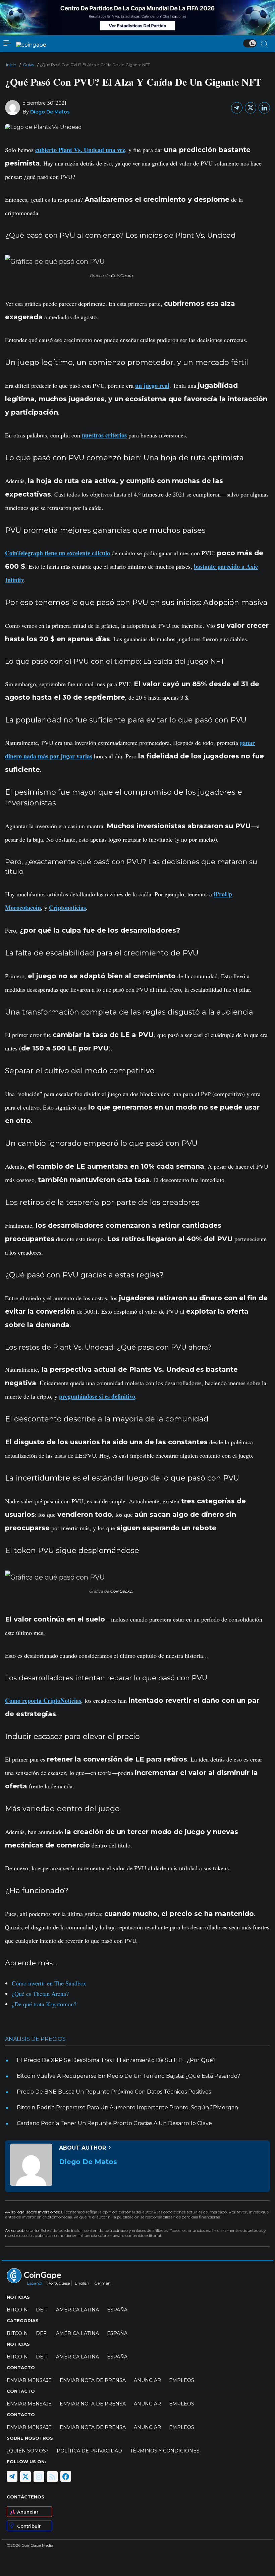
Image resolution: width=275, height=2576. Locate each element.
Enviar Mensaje (29, 2380)
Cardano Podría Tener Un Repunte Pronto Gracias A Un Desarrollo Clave (114, 2123)
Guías (28, 65)
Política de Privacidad (89, 2451)
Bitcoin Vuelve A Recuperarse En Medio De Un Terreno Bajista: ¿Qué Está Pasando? (128, 2076)
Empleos (182, 2380)
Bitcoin (17, 2310)
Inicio (11, 65)
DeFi (42, 2310)
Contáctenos (25, 2497)
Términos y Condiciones (165, 2451)
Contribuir (29, 2526)
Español (35, 2283)
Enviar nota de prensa (93, 2380)
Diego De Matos (50, 112)
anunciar (147, 2380)
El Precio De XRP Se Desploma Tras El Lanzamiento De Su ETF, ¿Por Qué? (116, 2060)
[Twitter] (251, 108)
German (102, 2283)
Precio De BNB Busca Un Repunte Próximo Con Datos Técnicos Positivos (114, 2092)
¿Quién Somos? (28, 2451)
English (82, 2283)
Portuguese (59, 2283)
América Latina (77, 2310)
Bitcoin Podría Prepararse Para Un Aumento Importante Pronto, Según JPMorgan (127, 2107)
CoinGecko (122, 275)
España (117, 2310)
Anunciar (28, 2512)
